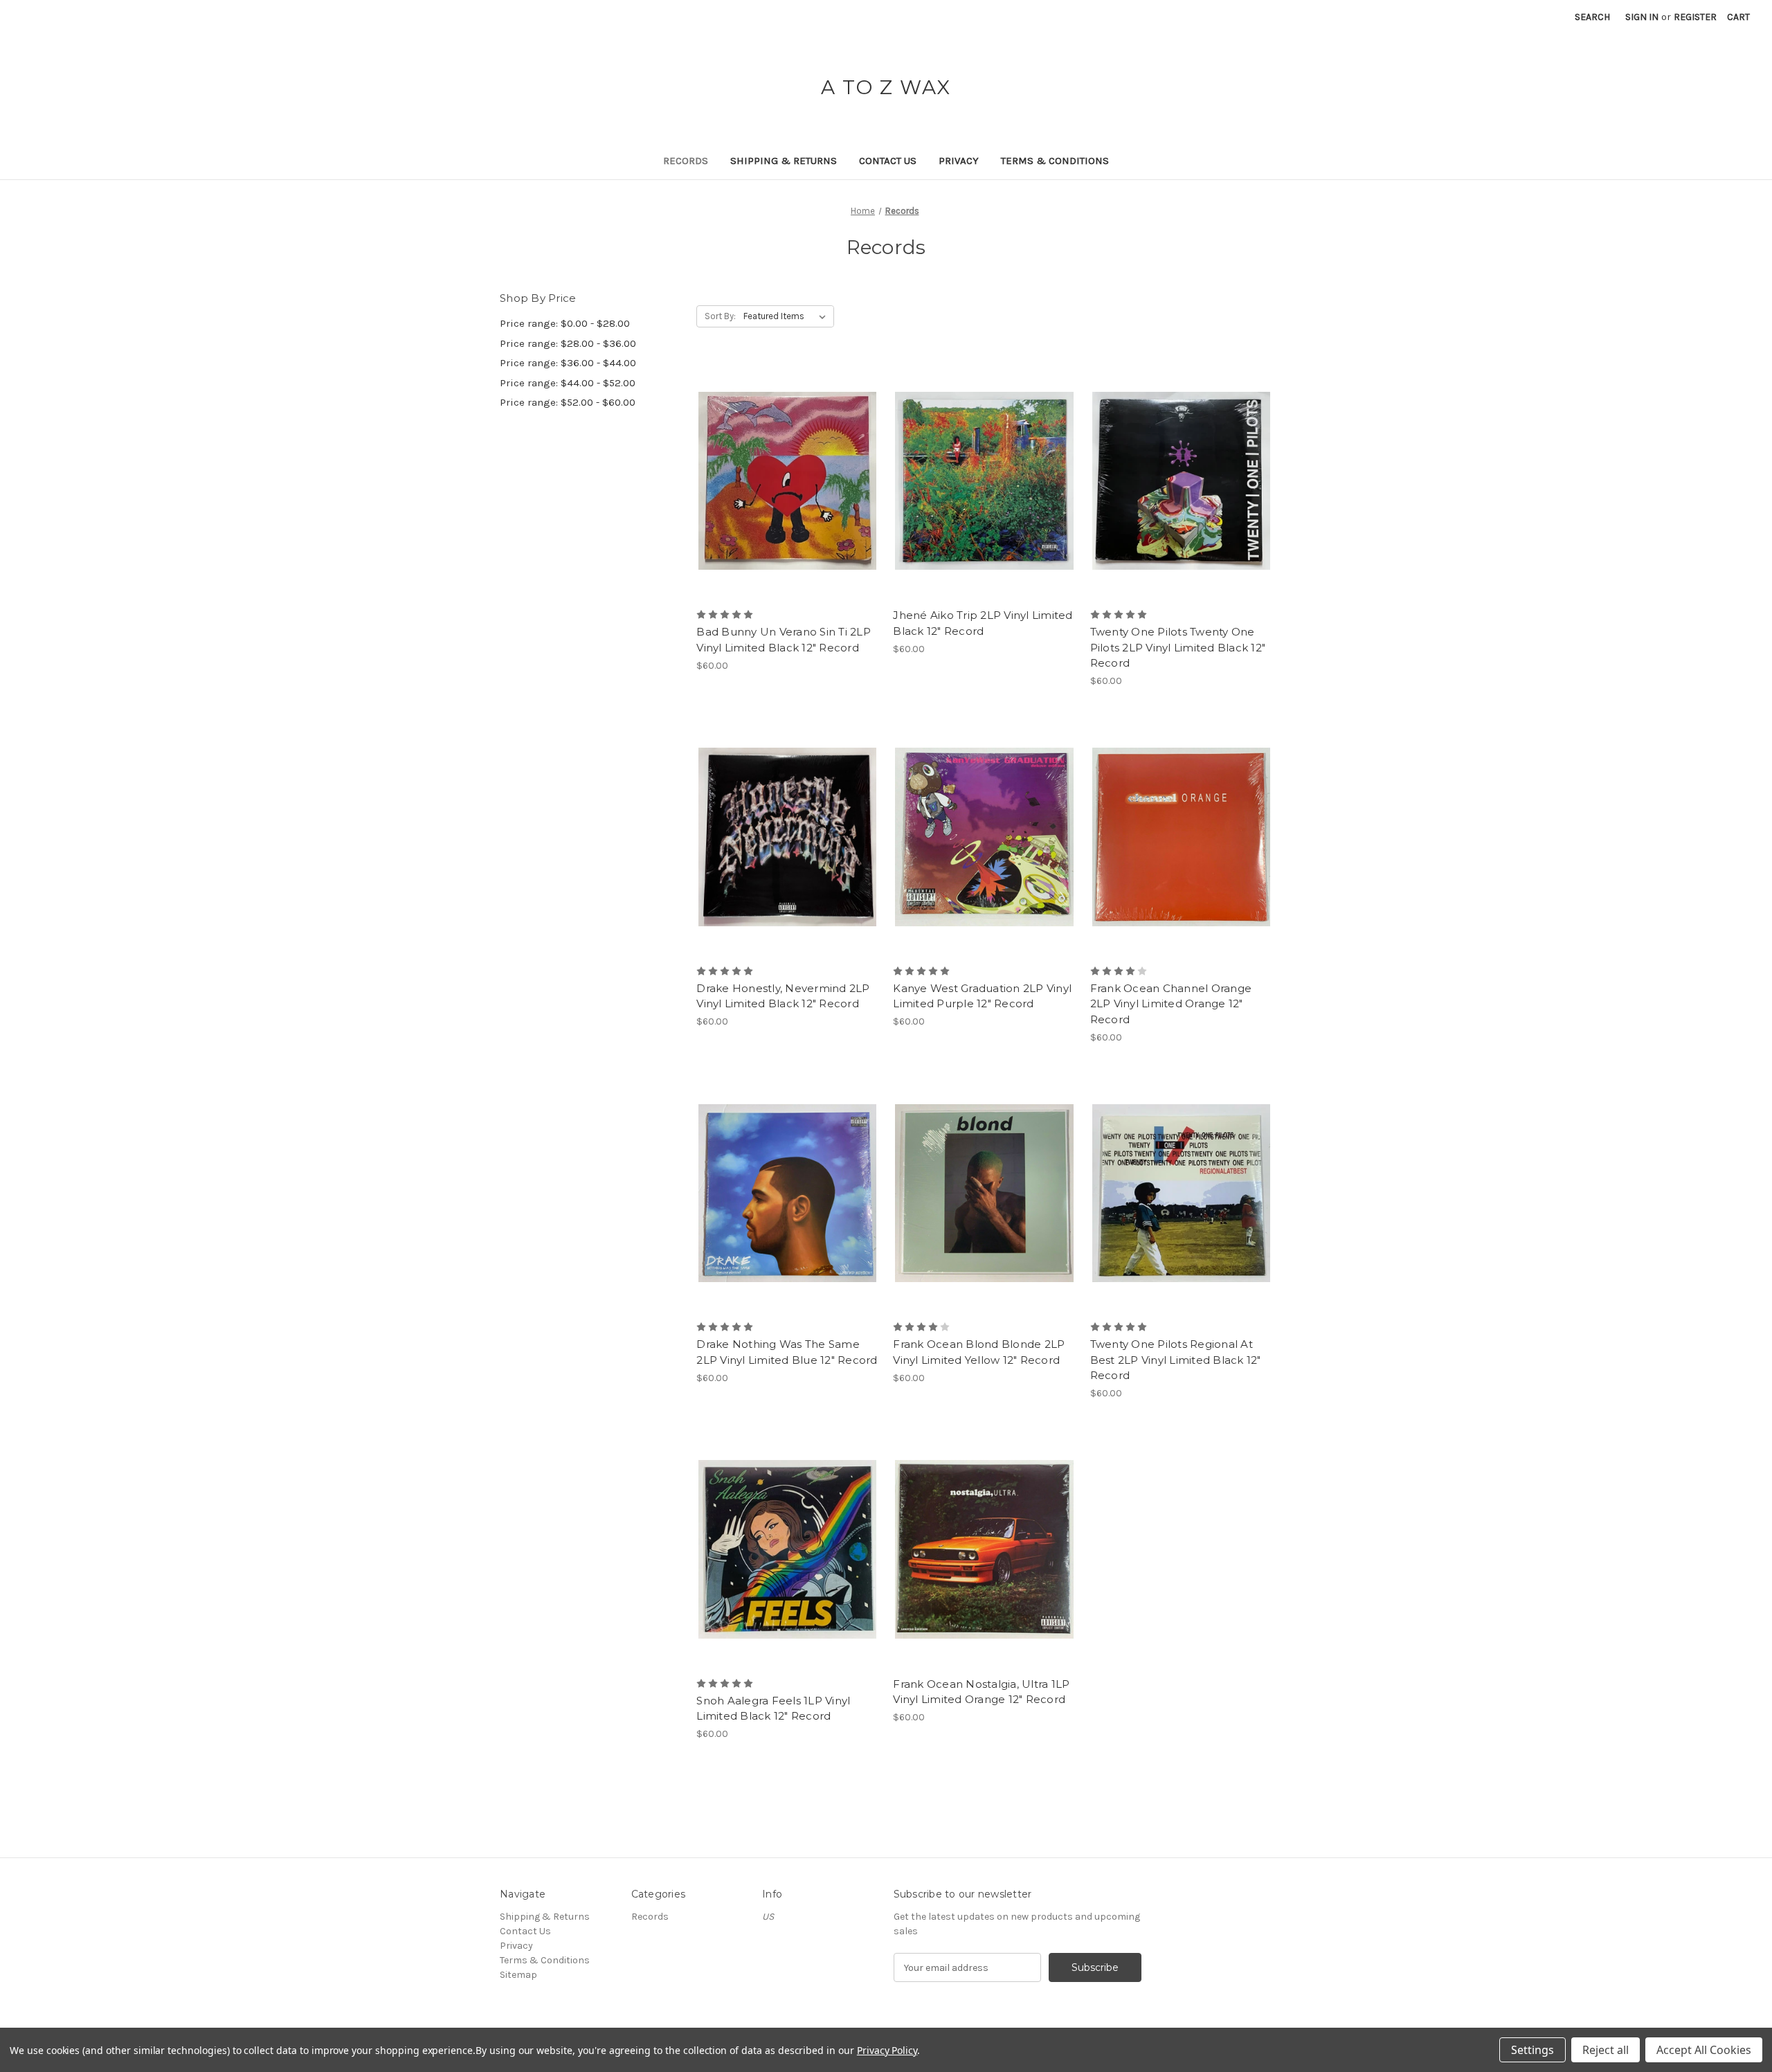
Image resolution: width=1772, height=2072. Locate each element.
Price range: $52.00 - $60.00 (568, 402)
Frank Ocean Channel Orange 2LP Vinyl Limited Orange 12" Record (1171, 1004)
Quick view (785, 456)
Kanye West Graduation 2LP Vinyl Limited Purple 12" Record (982, 996)
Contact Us (888, 161)
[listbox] (787, 316)
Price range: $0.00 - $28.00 (565, 323)
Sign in (1642, 17)
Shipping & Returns (784, 161)
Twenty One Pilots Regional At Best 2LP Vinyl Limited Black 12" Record (1176, 1360)
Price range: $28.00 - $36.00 (568, 343)
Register (1695, 17)
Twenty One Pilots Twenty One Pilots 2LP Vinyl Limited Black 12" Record (1178, 647)
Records (686, 161)
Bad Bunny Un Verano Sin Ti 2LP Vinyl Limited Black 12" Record (784, 640)
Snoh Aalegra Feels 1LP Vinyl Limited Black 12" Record (773, 1709)
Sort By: (720, 316)
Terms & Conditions (1055, 161)
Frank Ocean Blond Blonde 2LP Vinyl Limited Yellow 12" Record (979, 1352)
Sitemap (518, 1975)
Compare (783, 481)
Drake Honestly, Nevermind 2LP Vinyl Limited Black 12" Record (783, 996)
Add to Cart (787, 505)
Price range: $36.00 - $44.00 (568, 363)
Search (1592, 17)
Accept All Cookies (1704, 2050)
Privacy (959, 161)
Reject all (1606, 2050)
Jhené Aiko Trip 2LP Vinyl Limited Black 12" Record (983, 623)
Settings (1533, 2050)
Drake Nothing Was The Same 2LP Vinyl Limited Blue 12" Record (787, 1352)
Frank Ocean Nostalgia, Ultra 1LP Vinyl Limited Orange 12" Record (981, 1692)
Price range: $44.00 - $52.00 (568, 383)
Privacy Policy (887, 2050)
